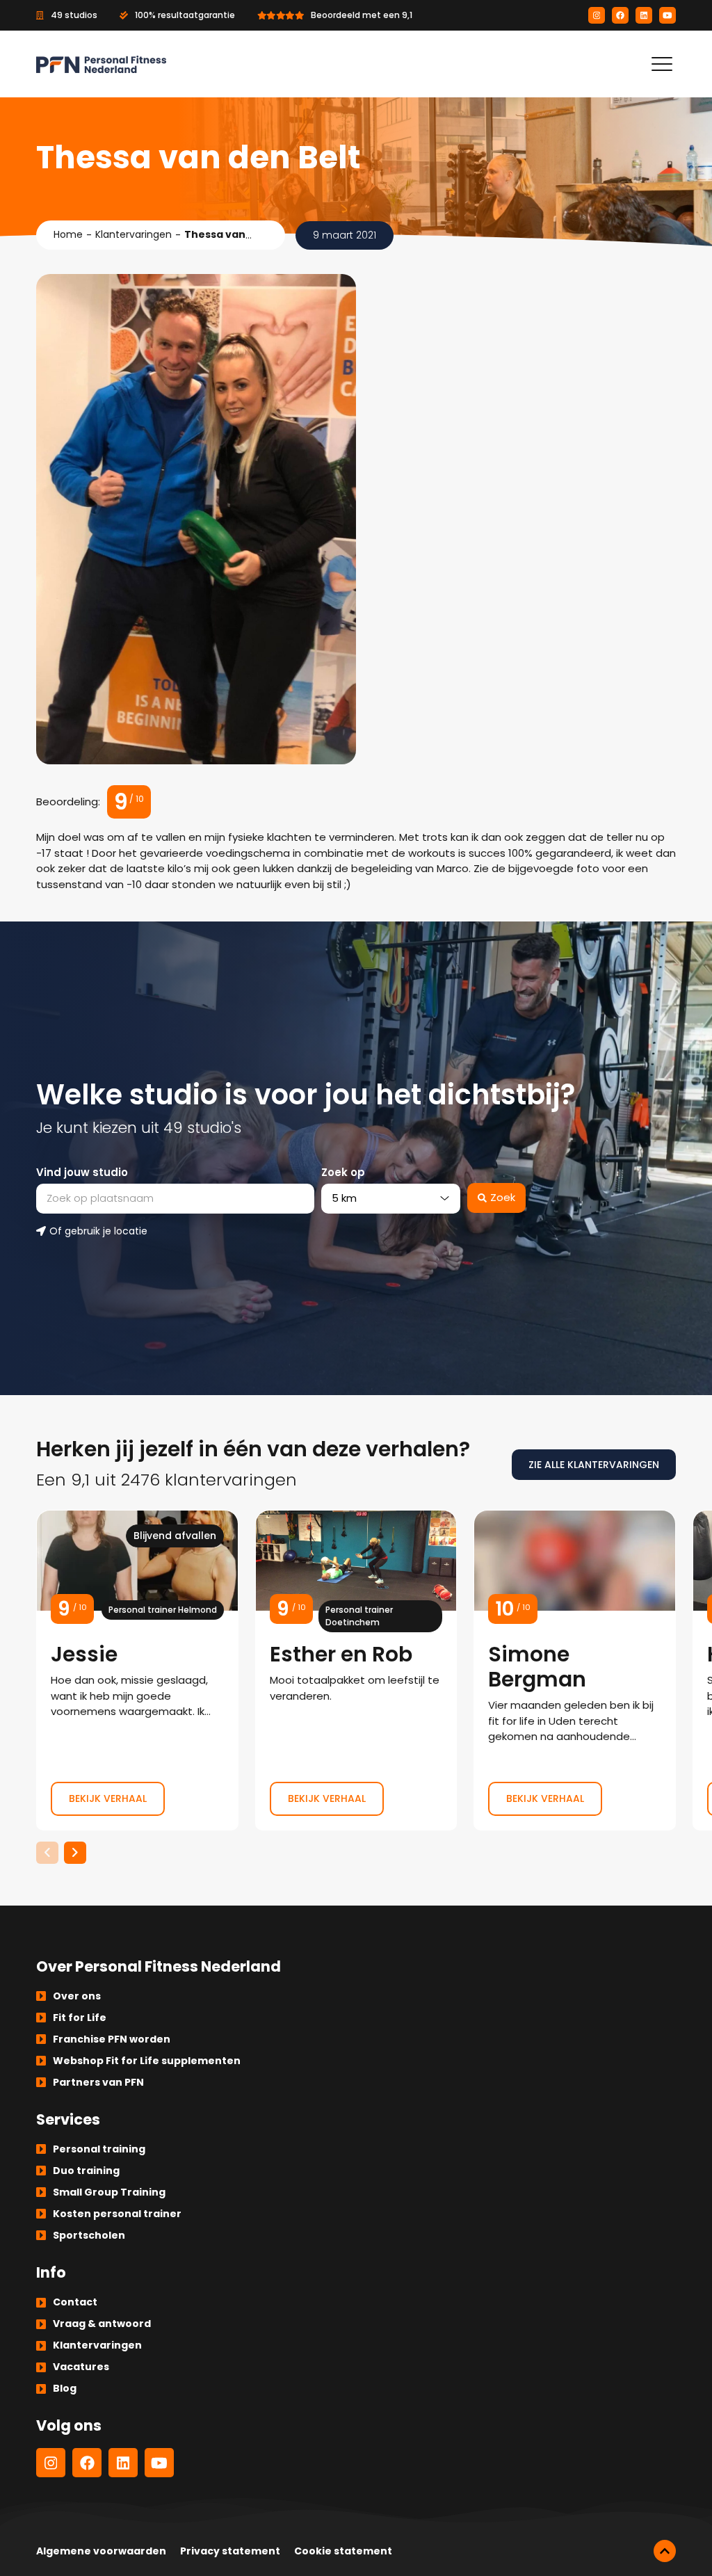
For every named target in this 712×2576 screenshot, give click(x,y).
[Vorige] (47, 1853)
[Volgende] (75, 1853)
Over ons (77, 1996)
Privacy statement (230, 2551)
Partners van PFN (98, 2082)
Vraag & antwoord (102, 2324)
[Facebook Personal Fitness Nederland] (620, 15)
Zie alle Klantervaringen (594, 1465)
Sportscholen (89, 2235)
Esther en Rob (356, 1670)
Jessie (137, 1670)
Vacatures (81, 2367)
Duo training (86, 2171)
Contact (75, 2302)
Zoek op (343, 1172)
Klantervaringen (133, 234)
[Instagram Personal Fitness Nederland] (597, 15)
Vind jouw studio (82, 1172)
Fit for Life (80, 2018)
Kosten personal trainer (117, 2214)
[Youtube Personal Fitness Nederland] (667, 15)
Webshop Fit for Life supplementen (147, 2061)
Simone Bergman (575, 1670)
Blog (65, 2388)
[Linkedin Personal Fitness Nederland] (644, 15)
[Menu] (662, 64)
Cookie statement (343, 2551)
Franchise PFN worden (112, 2039)
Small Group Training (109, 2192)
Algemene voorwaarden (101, 2551)
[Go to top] (665, 2551)
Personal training (99, 2149)
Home (68, 234)
